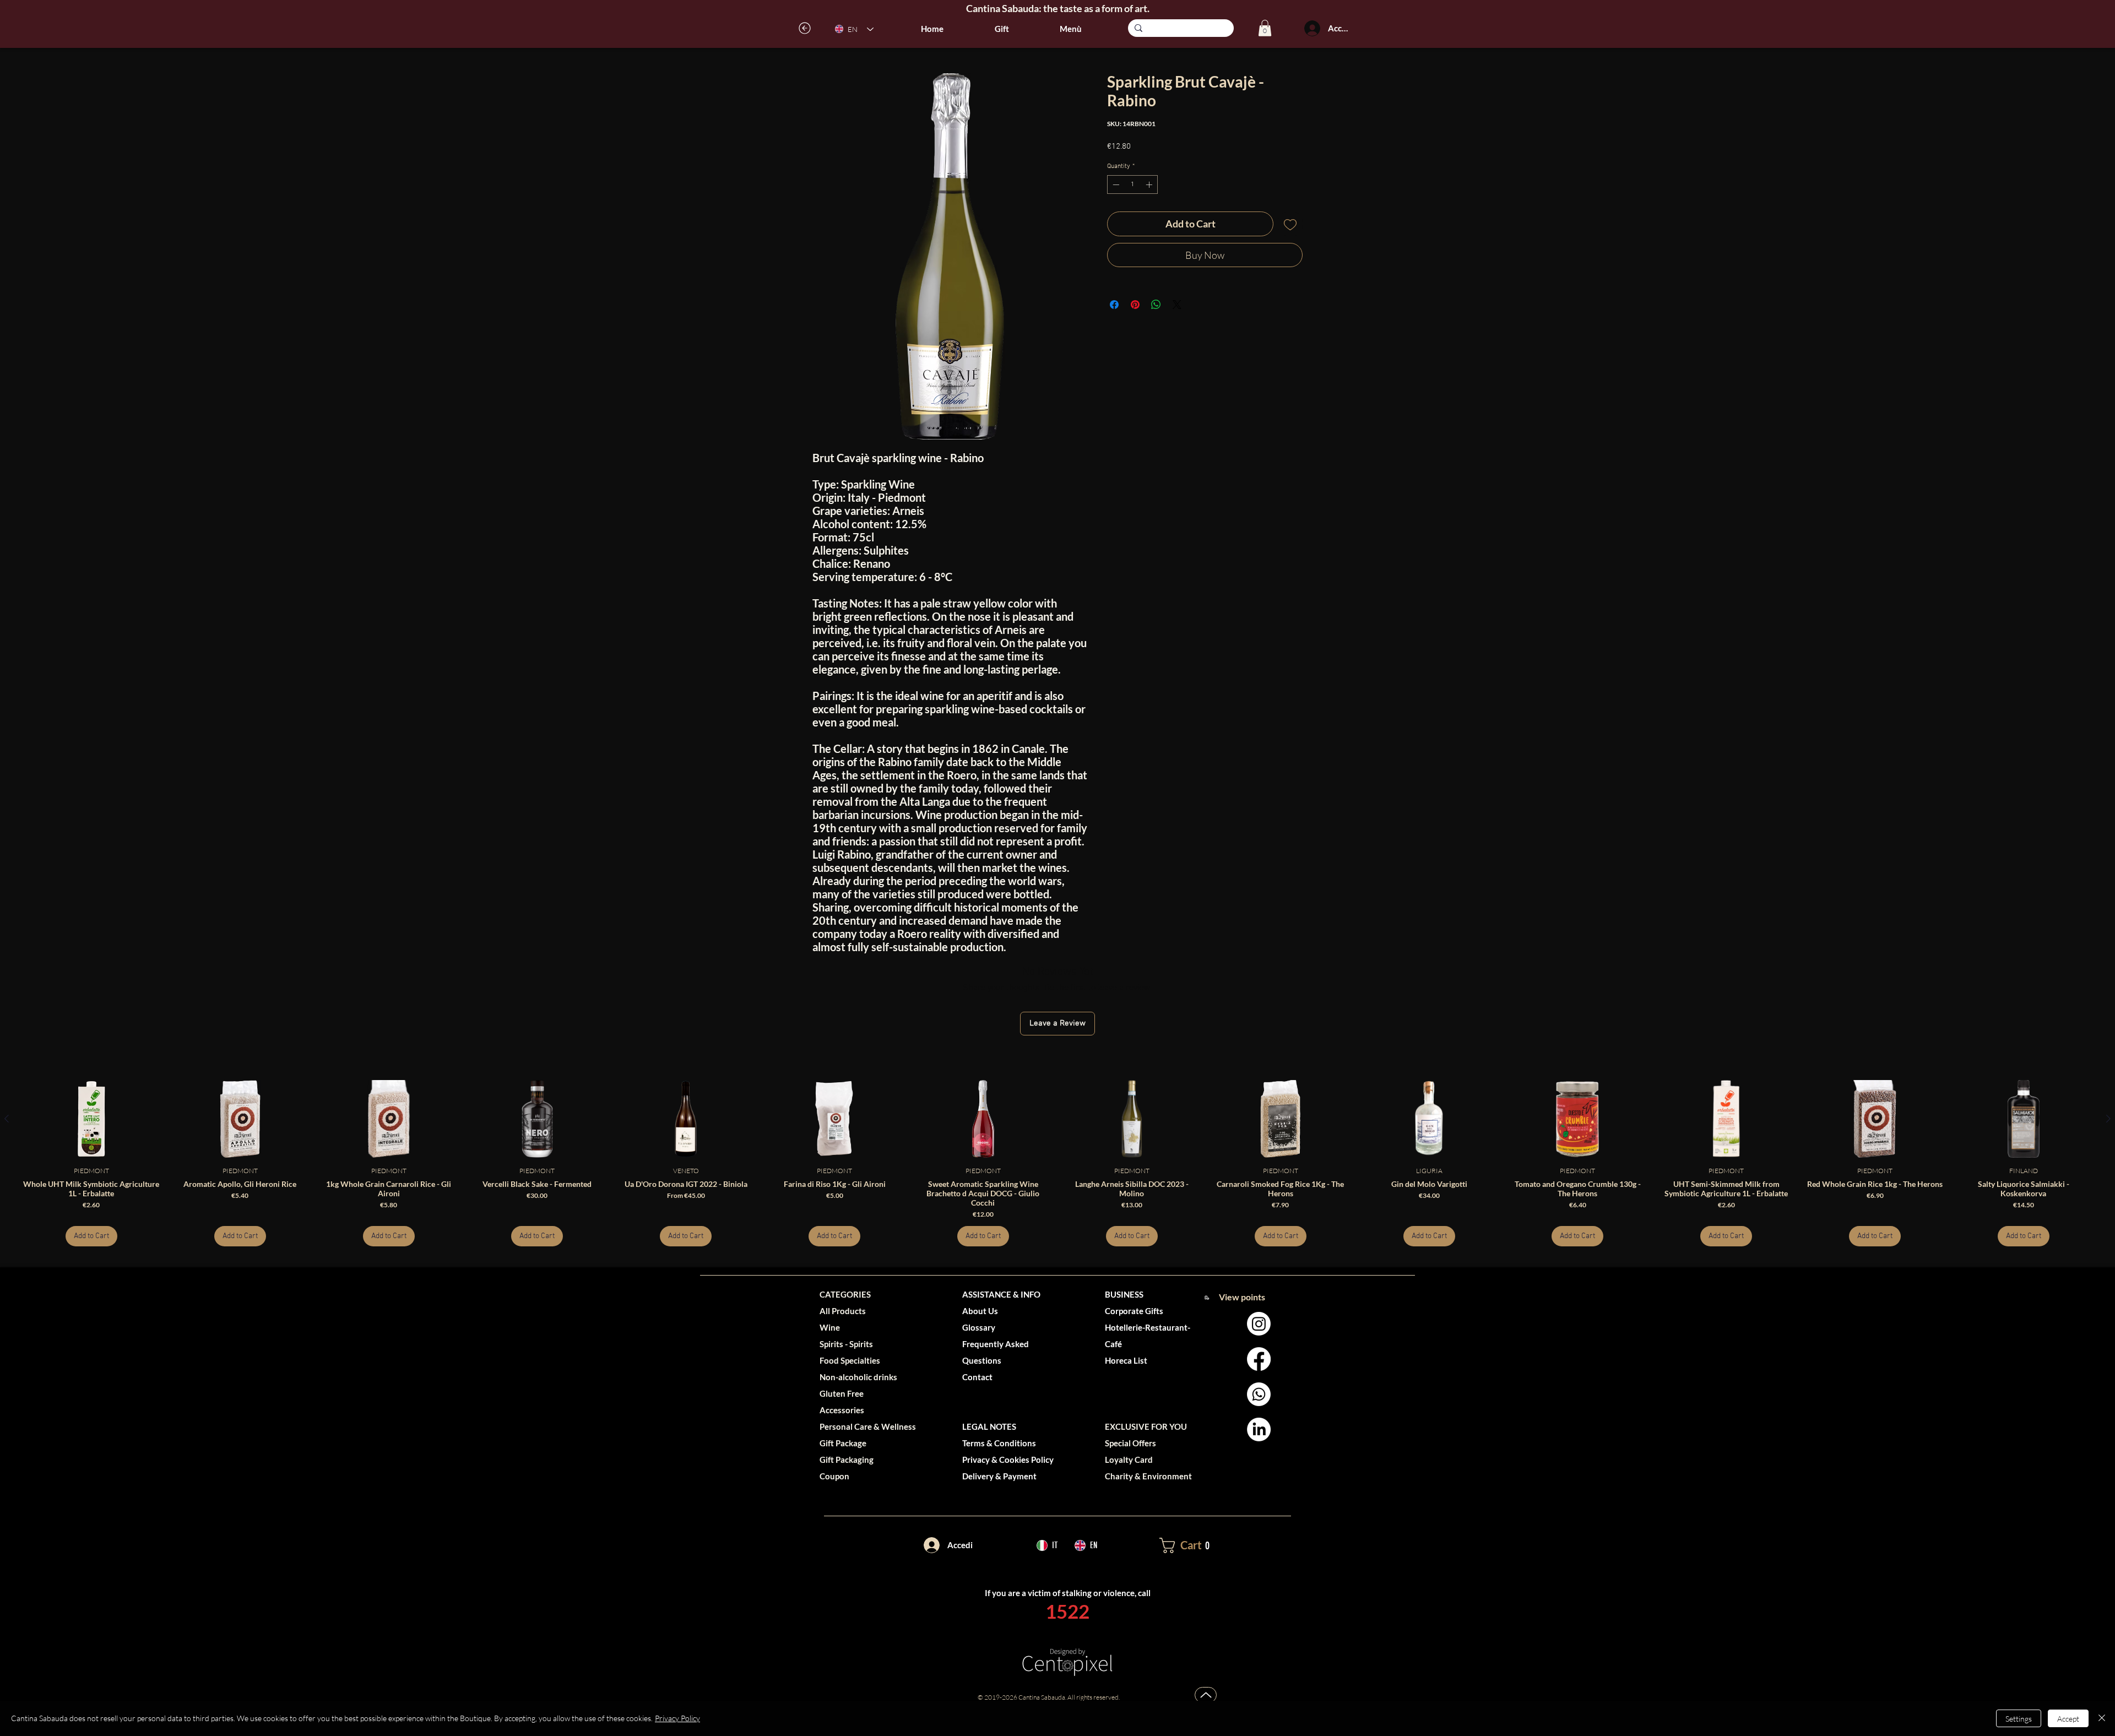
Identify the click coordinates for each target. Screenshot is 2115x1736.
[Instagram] (1259, 1324)
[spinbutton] (1132, 185)
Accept (2068, 1719)
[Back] (805, 28)
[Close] (2102, 1718)
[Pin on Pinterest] (1135, 298)
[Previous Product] (7, 1119)
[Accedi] (1312, 28)
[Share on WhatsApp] (1156, 298)
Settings (2019, 1719)
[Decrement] (1115, 185)
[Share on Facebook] (1114, 298)
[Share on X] (1177, 298)
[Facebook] (1259, 1359)
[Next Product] (2108, 1119)
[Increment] (1150, 185)
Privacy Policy (677, 1718)
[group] (1057, 1163)
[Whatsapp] (1259, 1394)
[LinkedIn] (1259, 1430)
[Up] (1206, 1695)
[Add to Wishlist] (1290, 224)
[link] (1265, 28)
